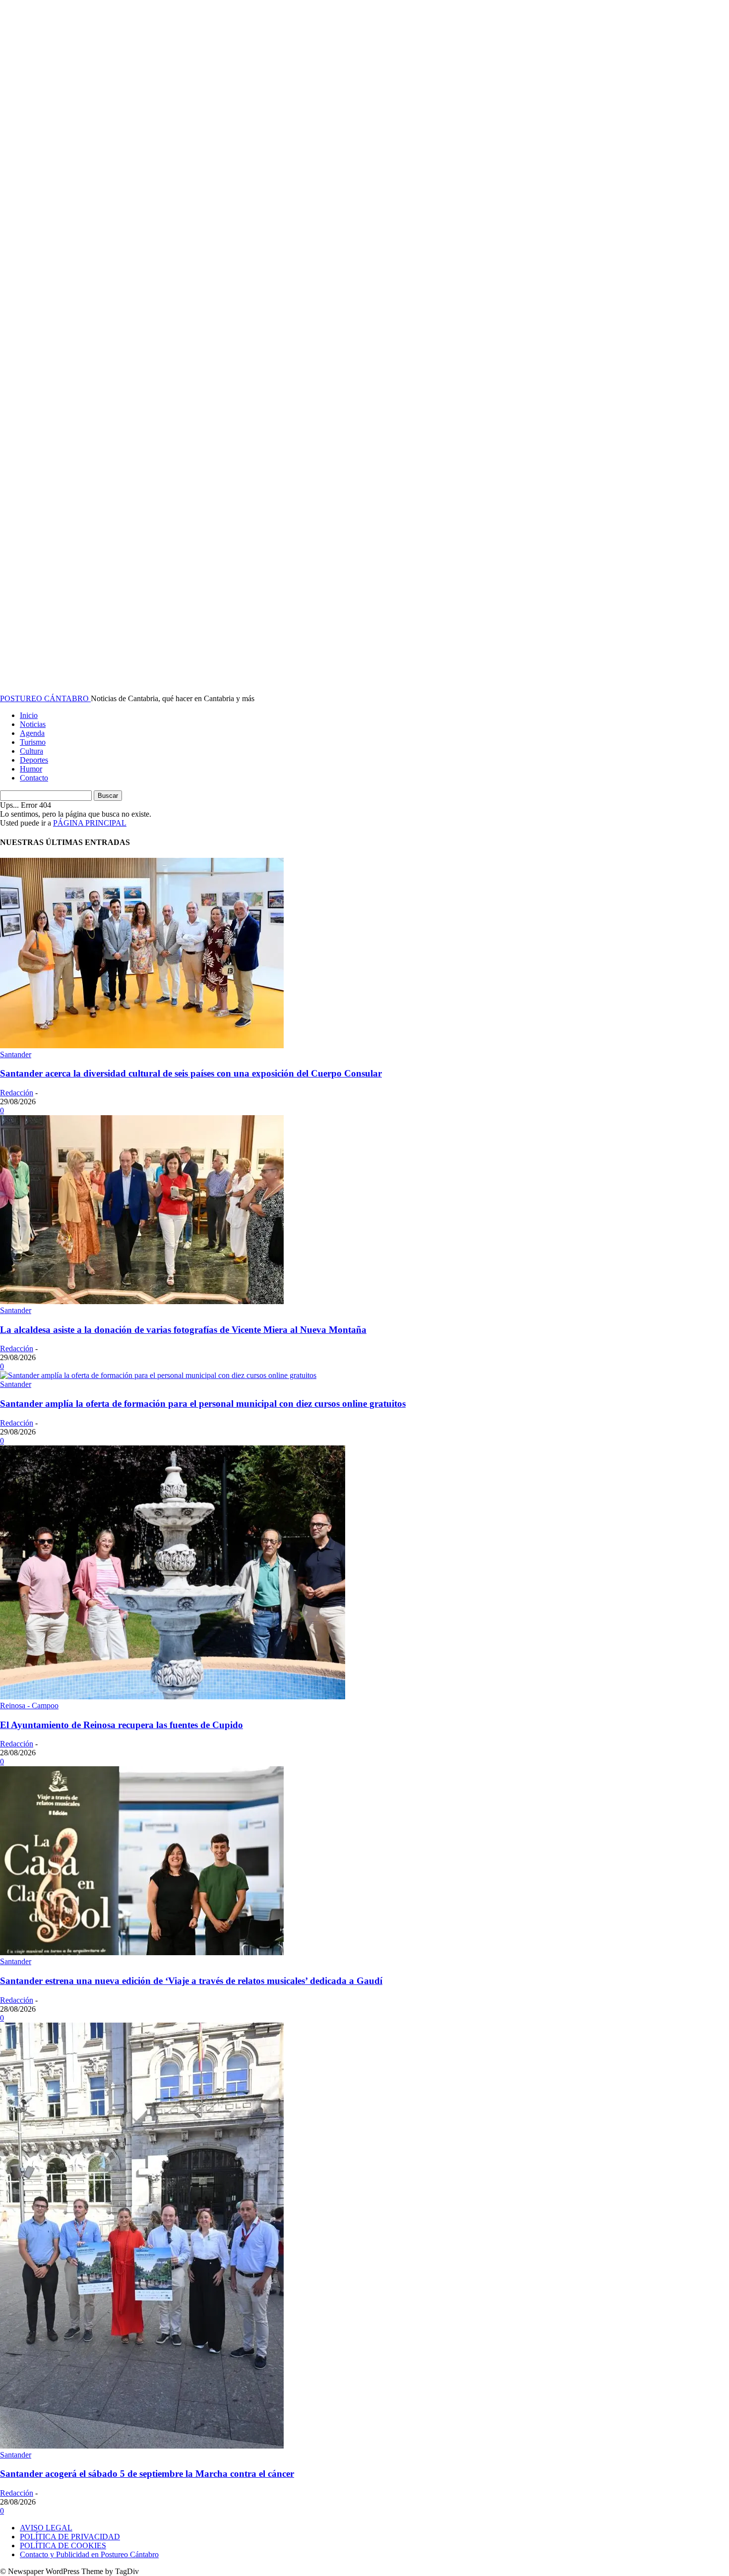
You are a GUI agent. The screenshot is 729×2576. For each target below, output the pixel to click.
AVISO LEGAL (46, 2528)
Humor (31, 769)
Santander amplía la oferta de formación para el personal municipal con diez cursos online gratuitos (203, 1404)
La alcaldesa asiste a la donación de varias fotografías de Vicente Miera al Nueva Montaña (183, 1330)
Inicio (29, 715)
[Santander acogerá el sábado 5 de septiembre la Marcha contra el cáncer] (142, 2446)
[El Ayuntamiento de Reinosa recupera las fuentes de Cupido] (173, 1697)
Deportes (34, 760)
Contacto (34, 778)
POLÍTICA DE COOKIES (63, 2546)
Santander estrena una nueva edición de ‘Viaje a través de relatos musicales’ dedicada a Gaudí (191, 1981)
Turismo (33, 742)
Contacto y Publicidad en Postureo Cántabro (89, 2554)
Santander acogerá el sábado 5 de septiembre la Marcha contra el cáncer (147, 2474)
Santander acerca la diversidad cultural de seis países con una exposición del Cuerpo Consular (191, 1073)
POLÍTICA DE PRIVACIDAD (70, 2537)
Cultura (31, 751)
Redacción (17, 1093)
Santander (16, 1054)
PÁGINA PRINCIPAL (90, 823)
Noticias (33, 724)
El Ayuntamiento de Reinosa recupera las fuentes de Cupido (121, 1725)
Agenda (32, 733)
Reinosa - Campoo (29, 1706)
